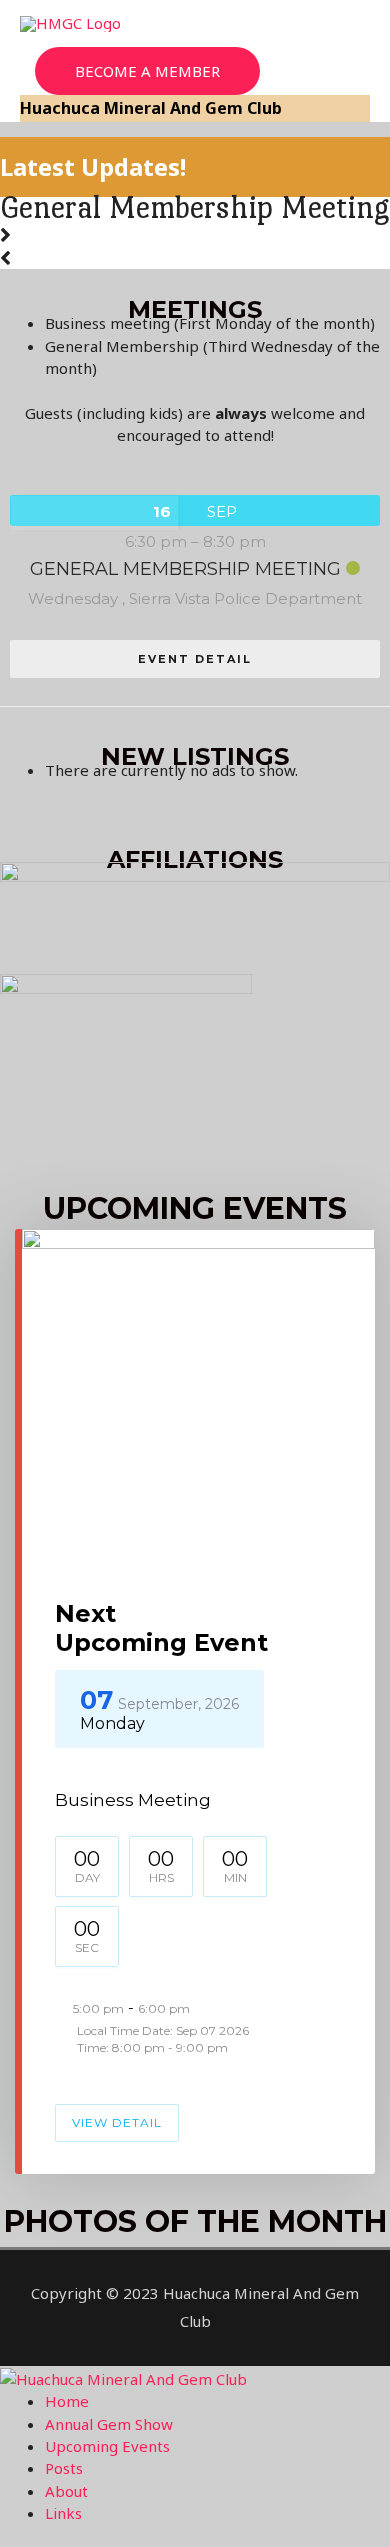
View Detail (117, 2122)
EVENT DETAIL (195, 659)
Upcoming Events (107, 2446)
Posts (64, 2468)
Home (67, 2401)
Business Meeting (133, 1800)
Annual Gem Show (109, 2424)
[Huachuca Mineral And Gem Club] (123, 2377)
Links (63, 2513)
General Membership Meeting (194, 207)
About (66, 2491)
